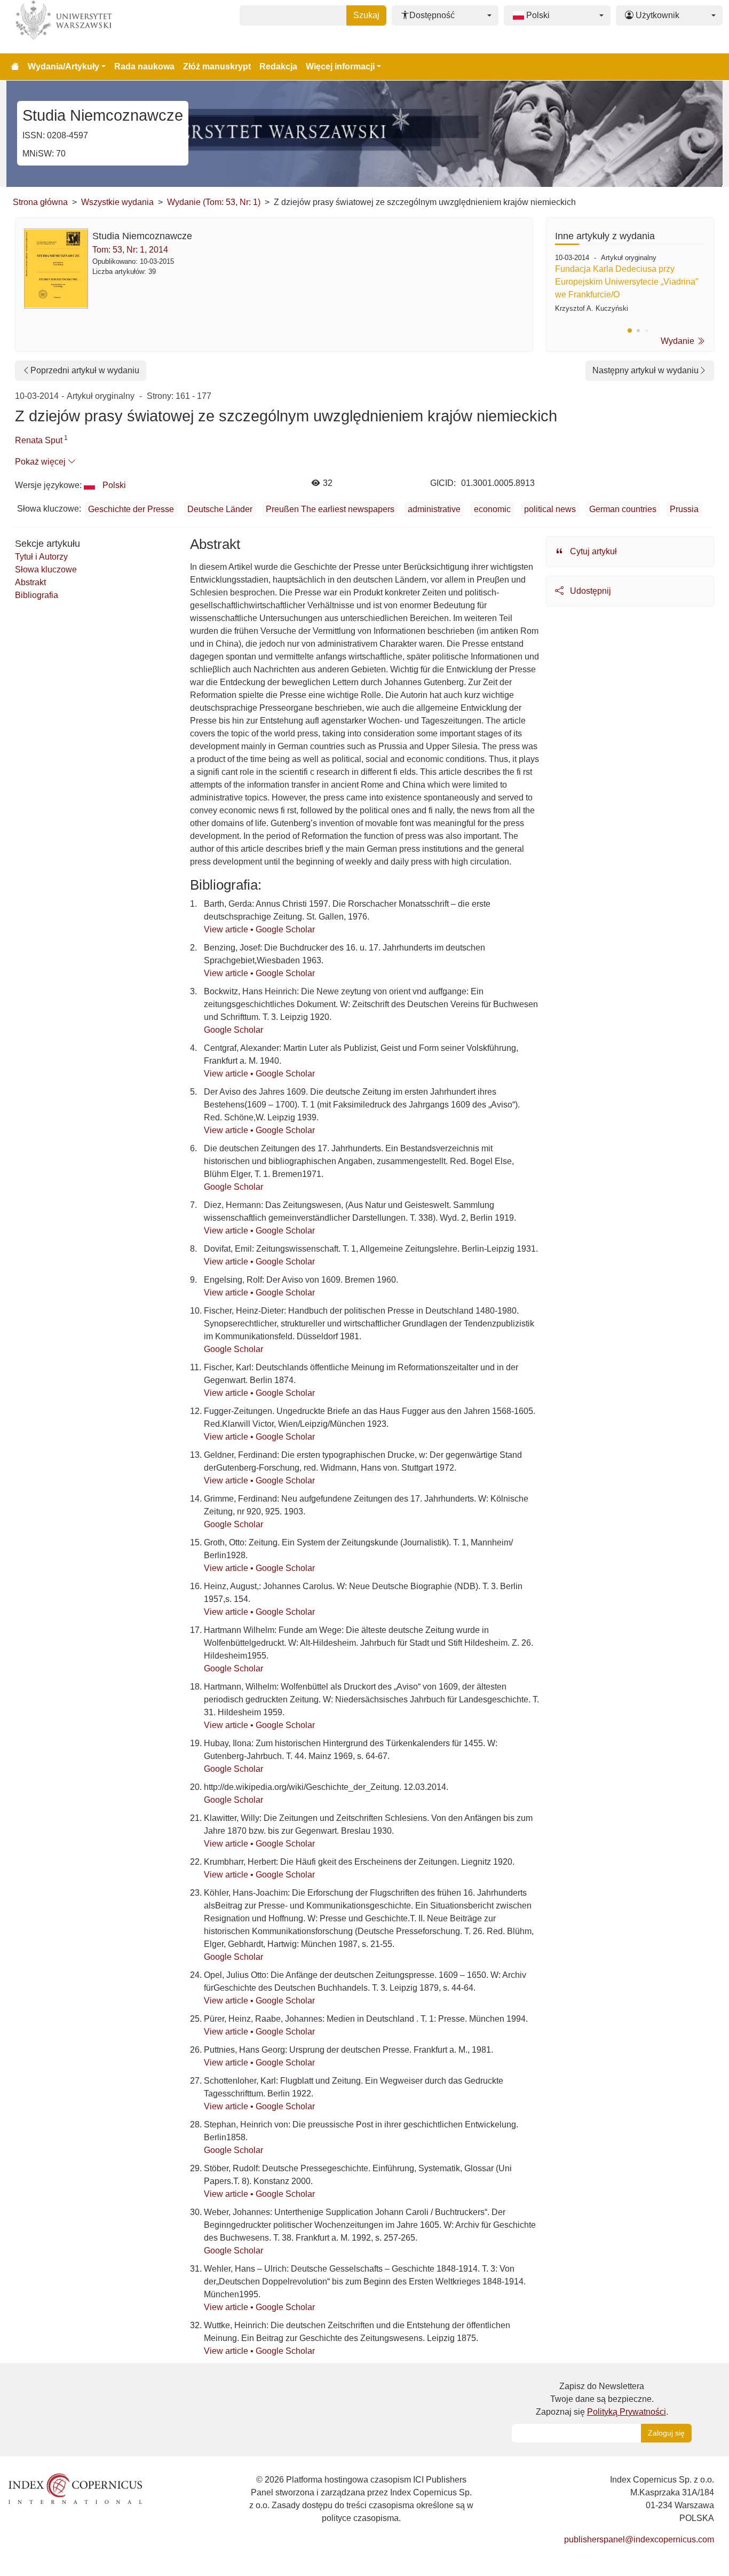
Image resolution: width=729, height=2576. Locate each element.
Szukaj (366, 15)
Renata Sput (39, 440)
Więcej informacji (340, 66)
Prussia (684, 509)
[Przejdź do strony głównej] (15, 67)
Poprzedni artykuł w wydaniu (85, 370)
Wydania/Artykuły (64, 66)
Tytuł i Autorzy (41, 557)
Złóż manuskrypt (217, 66)
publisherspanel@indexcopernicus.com (639, 2539)
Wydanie (679, 341)
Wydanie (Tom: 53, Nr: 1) (214, 202)
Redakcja (278, 66)
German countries (623, 509)
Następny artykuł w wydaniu (645, 370)
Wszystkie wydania (117, 202)
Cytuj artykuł (592, 551)
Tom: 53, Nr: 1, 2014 (130, 250)
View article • (230, 929)
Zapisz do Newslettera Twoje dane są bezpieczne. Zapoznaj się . (602, 2399)
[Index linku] (75, 2488)
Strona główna (40, 202)
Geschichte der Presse (131, 509)
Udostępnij (589, 591)
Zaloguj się (666, 2433)
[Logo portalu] (60, 27)
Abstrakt (30, 582)
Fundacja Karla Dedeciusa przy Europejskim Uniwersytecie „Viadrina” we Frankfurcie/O (627, 282)
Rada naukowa (144, 66)
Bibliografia (37, 595)
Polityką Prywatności (627, 2412)
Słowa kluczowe (46, 570)
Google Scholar (285, 929)
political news (550, 509)
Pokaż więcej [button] (41, 462)
